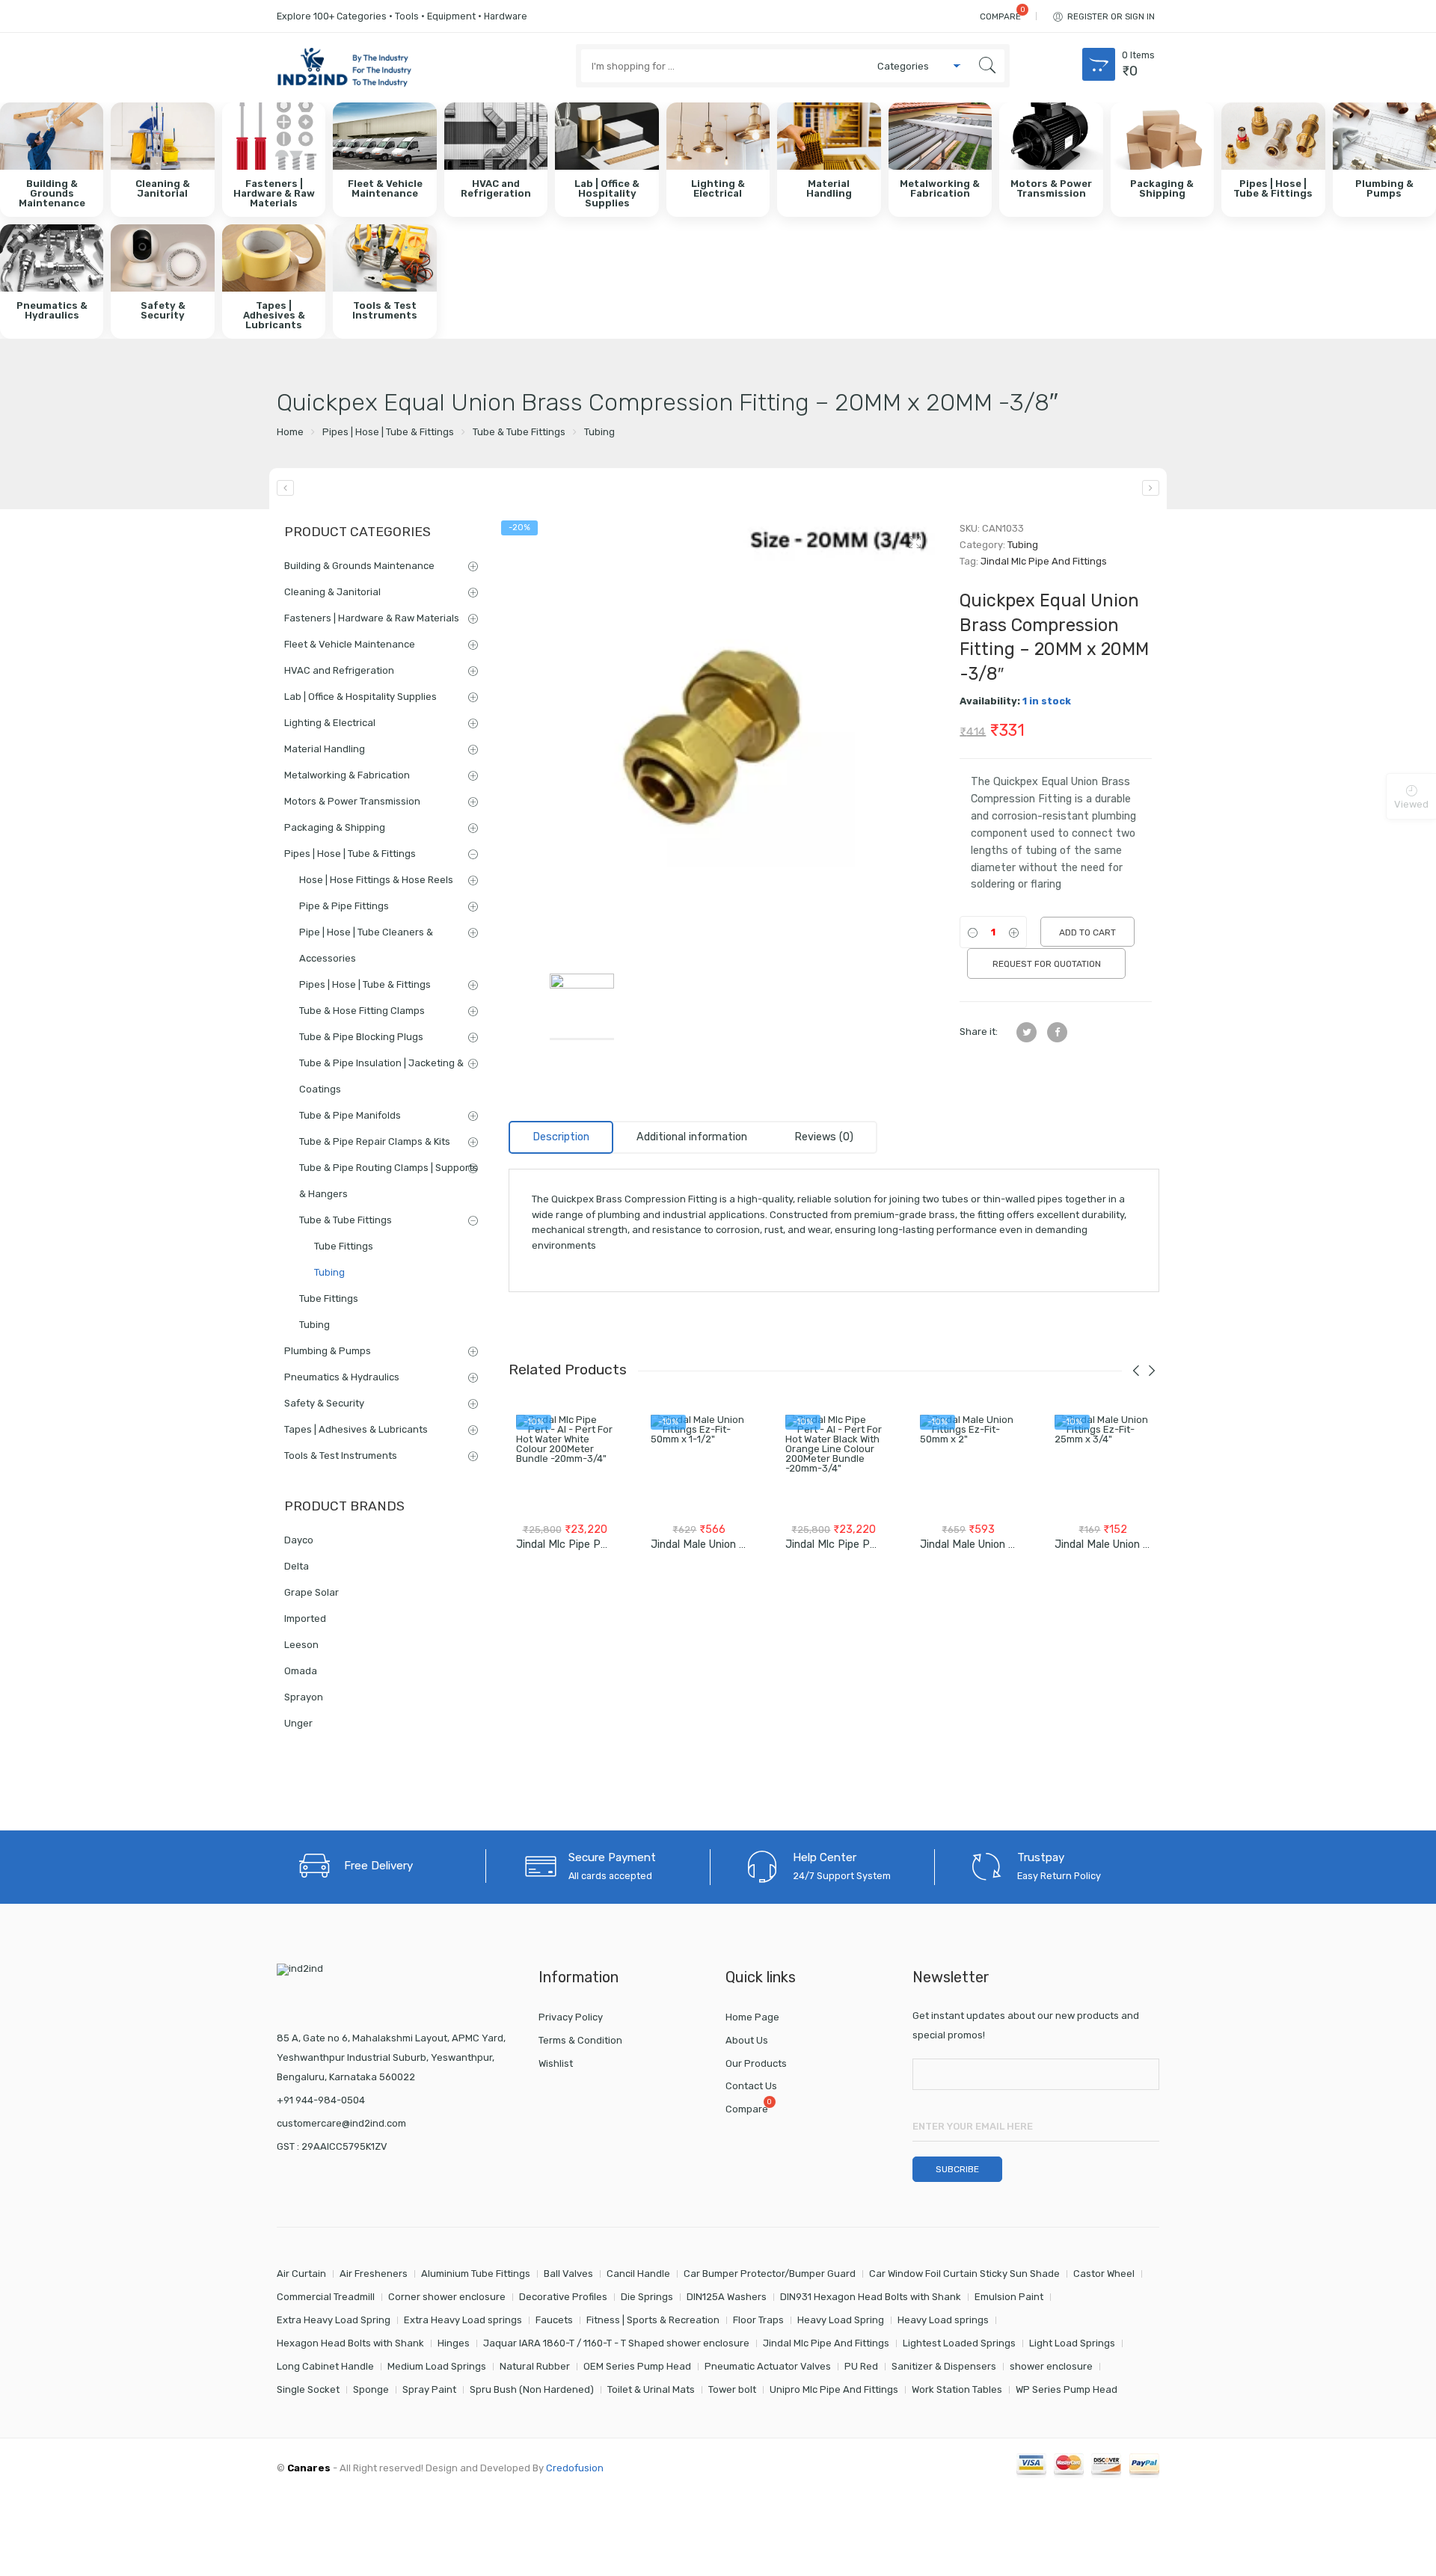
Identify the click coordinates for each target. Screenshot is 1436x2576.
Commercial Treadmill (326, 2297)
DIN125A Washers (727, 2297)
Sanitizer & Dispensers (944, 2366)
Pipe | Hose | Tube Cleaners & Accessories (366, 945)
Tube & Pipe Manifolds (350, 1115)
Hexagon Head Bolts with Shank (350, 2343)
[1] (723, 735)
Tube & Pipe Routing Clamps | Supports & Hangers (389, 1181)
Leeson (301, 1645)
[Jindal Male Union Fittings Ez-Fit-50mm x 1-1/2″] (699, 1463)
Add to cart (1087, 932)
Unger (298, 1723)
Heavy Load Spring (841, 2320)
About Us (747, 2040)
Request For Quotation (1047, 964)
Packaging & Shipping (335, 827)
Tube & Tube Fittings (519, 432)
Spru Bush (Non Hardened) (532, 2389)
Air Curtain (301, 2274)
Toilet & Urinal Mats (651, 2389)
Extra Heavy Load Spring (334, 2320)
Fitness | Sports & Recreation (653, 2320)
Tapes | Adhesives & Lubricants (356, 1429)
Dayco (299, 1540)
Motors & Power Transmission (352, 801)
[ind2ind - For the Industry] (344, 69)
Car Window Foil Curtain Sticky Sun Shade (964, 2274)
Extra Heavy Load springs (463, 2320)
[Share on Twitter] (1027, 1032)
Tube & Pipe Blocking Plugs (361, 1037)
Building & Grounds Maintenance (359, 566)
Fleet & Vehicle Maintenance (350, 644)
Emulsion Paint (1009, 2297)
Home (290, 432)
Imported (305, 1619)
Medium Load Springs (437, 2366)
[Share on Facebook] (1057, 1032)
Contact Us (751, 2086)
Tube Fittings (344, 1246)
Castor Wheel (1104, 2274)
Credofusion (575, 2468)
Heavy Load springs (943, 2320)
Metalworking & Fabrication (347, 775)
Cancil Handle (638, 2274)
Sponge (371, 2389)
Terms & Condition (580, 2040)
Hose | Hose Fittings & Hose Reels (376, 880)
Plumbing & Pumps (328, 1351)
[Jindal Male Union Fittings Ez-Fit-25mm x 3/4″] (1103, 1463)
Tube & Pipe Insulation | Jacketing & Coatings (381, 1076)
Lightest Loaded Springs (959, 2343)
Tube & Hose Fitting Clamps (362, 1011)
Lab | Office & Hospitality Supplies (360, 697)
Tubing (599, 432)
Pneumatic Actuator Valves (768, 2366)
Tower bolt (732, 2389)
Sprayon (304, 1697)
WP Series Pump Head (1067, 2389)
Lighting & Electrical (330, 723)
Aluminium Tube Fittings (476, 2274)
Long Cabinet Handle (325, 2366)
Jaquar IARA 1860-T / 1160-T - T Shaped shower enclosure (616, 2343)
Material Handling (325, 749)
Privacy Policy (571, 2017)
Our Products (756, 2063)
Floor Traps (758, 2320)
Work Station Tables (957, 2389)
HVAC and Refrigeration (339, 670)
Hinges (454, 2343)
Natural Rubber (535, 2366)
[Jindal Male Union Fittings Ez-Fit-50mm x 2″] (969, 1463)
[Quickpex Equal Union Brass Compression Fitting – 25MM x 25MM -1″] (1151, 488)
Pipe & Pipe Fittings (344, 906)
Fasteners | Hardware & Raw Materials (372, 618)
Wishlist (556, 2063)
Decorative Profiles (563, 2297)
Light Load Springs (1072, 2343)
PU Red (861, 2366)
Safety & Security (324, 1403)
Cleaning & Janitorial (332, 592)
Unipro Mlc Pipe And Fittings (834, 2389)
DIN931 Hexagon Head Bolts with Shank (871, 2297)
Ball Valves (568, 2274)
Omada (301, 1671)
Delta (297, 1566)
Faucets (554, 2320)
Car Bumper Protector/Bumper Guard (770, 2274)
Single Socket (308, 2389)
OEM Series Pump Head (637, 2366)
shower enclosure (1051, 2366)
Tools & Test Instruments (341, 1455)
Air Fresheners (374, 2274)
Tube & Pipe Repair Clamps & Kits (375, 1141)
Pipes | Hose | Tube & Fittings (388, 432)
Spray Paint (429, 2389)
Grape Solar (312, 1592)
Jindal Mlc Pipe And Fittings (1044, 561)
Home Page (752, 2017)
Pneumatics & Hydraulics (342, 1377)
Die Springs (647, 2297)
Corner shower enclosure (447, 2297)
